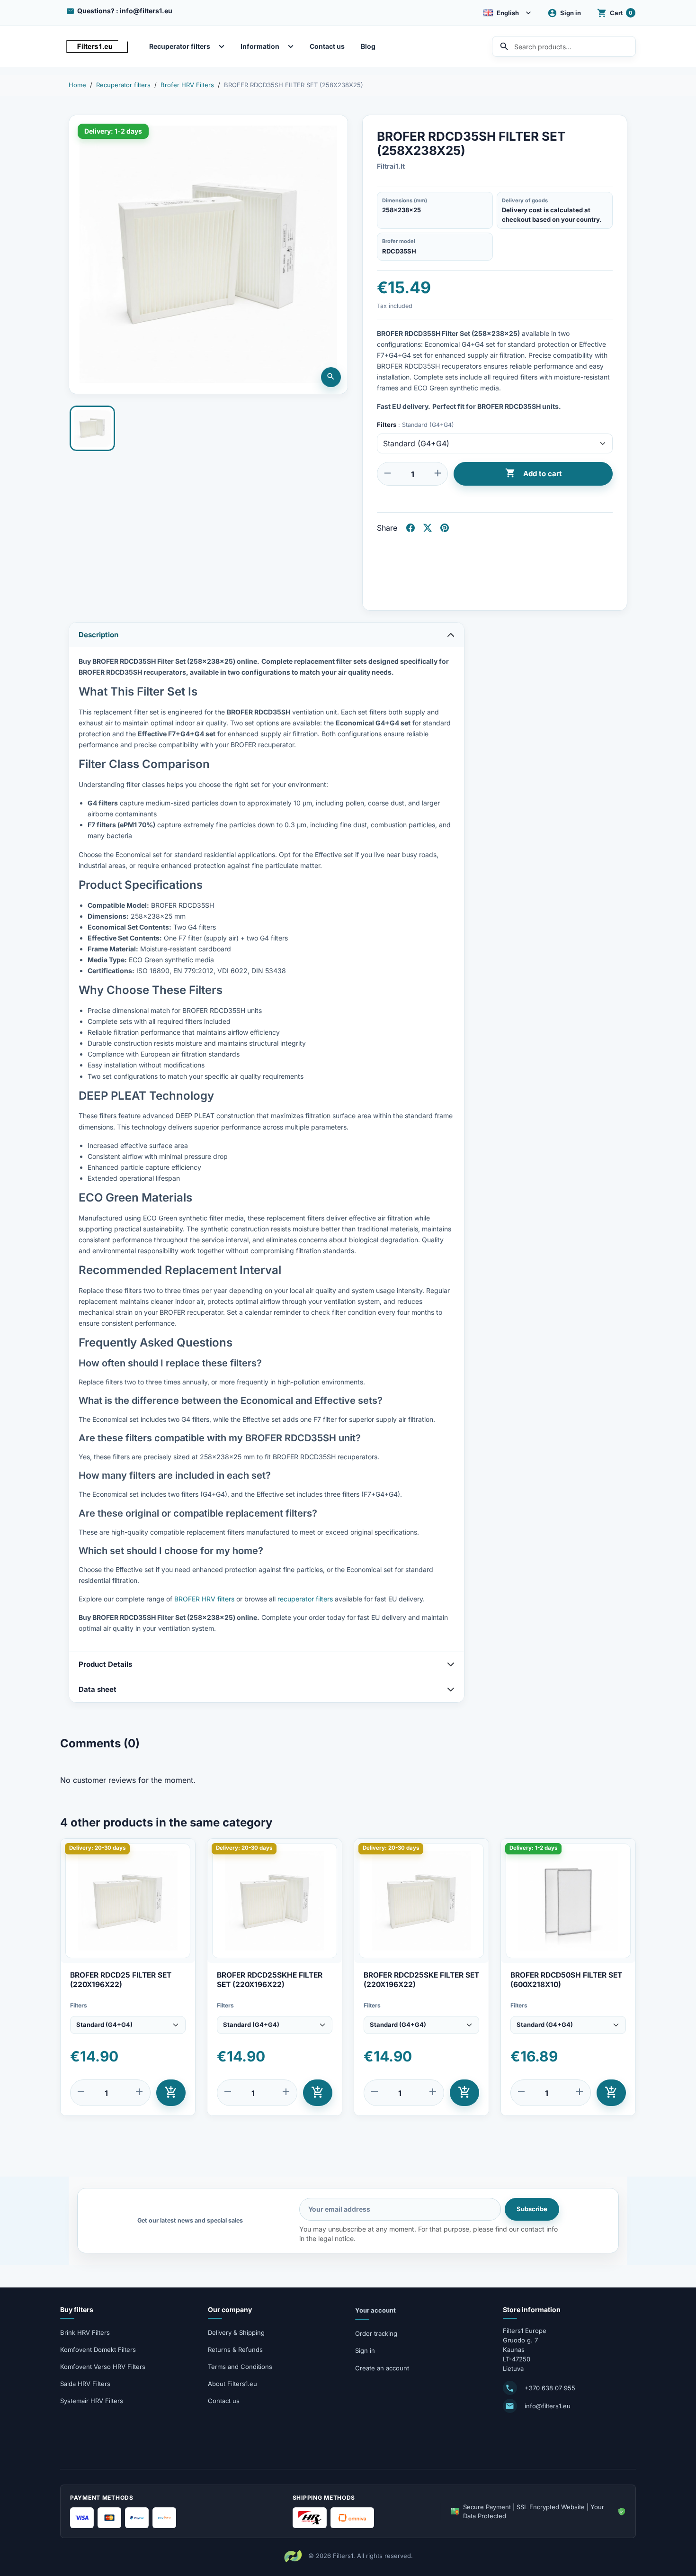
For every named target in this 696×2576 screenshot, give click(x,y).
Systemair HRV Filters (92, 2401)
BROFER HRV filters (204, 1599)
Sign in (365, 2350)
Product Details (105, 1664)
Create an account (382, 2368)
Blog (368, 46)
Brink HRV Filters (85, 2332)
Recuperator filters (180, 46)
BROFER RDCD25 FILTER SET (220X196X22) (121, 1980)
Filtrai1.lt (391, 166)
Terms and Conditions (240, 2367)
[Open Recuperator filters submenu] (224, 46)
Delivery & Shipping (236, 2332)
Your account (375, 2310)
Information (260, 46)
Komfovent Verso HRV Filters (103, 2367)
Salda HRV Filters (85, 2384)
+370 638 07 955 (550, 2388)
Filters (79, 2005)
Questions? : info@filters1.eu (125, 11)
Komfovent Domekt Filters (98, 2350)
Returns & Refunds (235, 2350)
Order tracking (376, 2333)
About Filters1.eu (232, 2384)
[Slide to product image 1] (92, 428)
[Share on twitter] (428, 528)
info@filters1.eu (548, 2406)
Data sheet (98, 1689)
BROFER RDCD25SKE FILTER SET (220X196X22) (421, 1980)
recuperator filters (305, 1599)
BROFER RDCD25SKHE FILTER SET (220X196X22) (270, 1980)
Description (98, 635)
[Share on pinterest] (445, 528)
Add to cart (533, 473)
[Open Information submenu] (293, 46)
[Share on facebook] (410, 528)
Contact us (327, 46)
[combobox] (564, 46)
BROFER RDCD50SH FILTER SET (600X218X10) (566, 1980)
